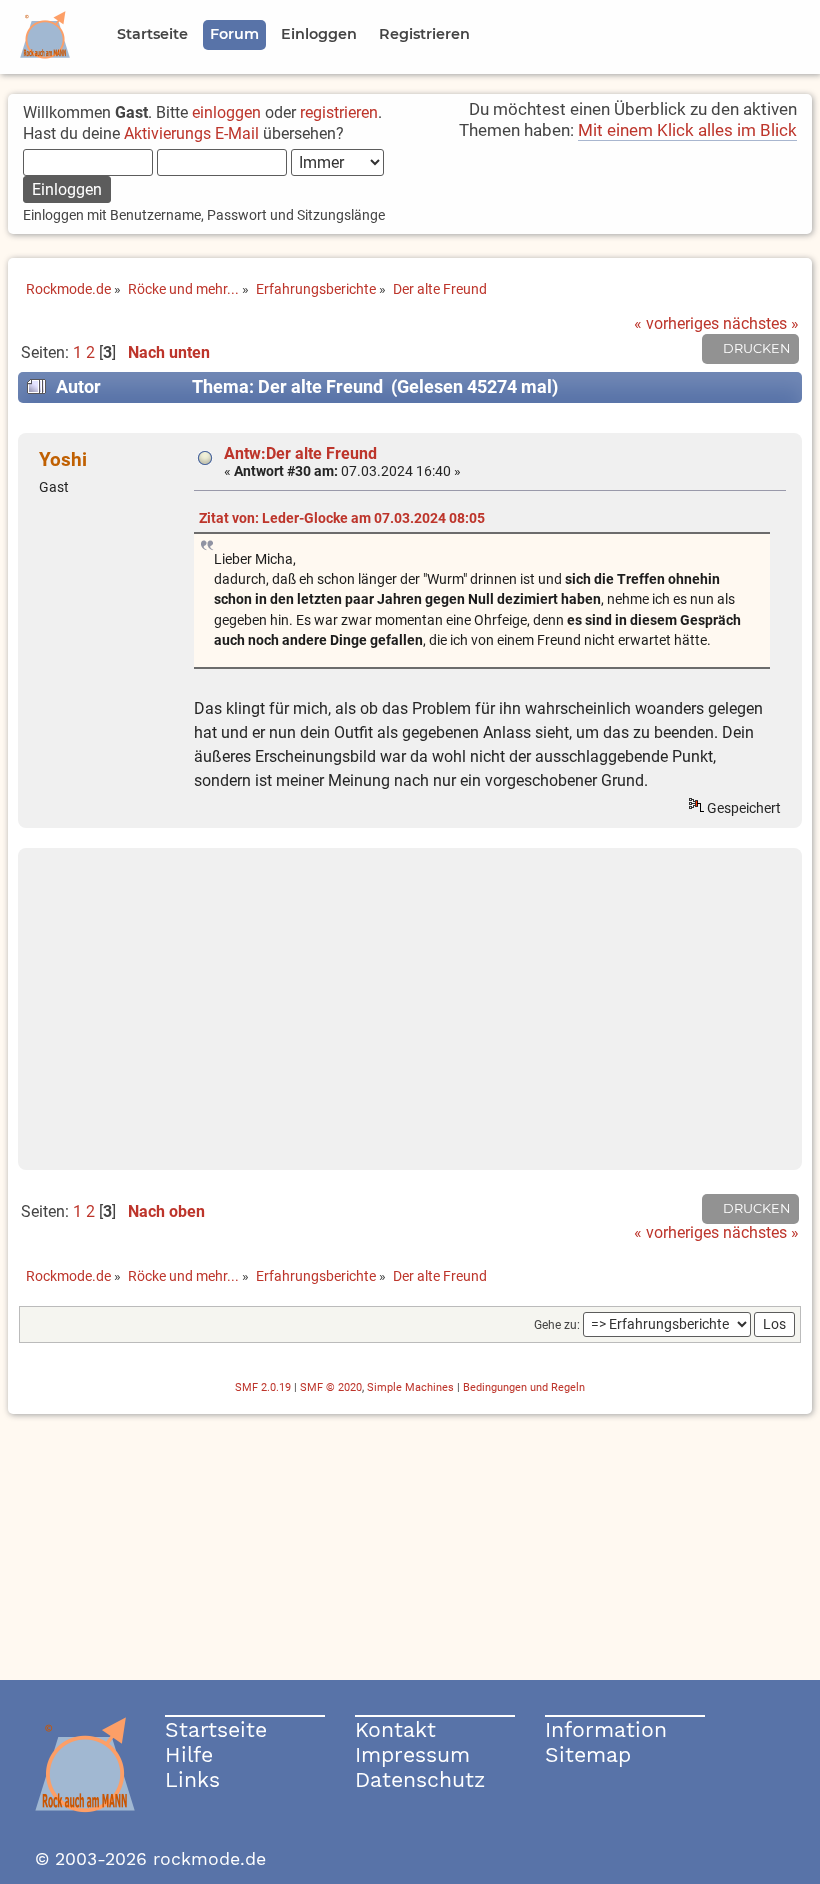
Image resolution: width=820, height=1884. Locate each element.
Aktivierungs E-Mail (191, 133)
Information (606, 1729)
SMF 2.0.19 (263, 1387)
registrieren (339, 112)
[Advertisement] (410, 1009)
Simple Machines (410, 1387)
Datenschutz (420, 1779)
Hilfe (189, 1754)
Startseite (216, 1729)
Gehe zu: (557, 1325)
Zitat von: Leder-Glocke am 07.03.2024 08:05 (342, 518)
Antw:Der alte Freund (300, 453)
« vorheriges (676, 323)
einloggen (226, 112)
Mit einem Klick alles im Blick (687, 130)
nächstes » (761, 323)
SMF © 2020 (331, 1387)
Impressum (412, 1754)
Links (192, 1779)
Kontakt (395, 1729)
